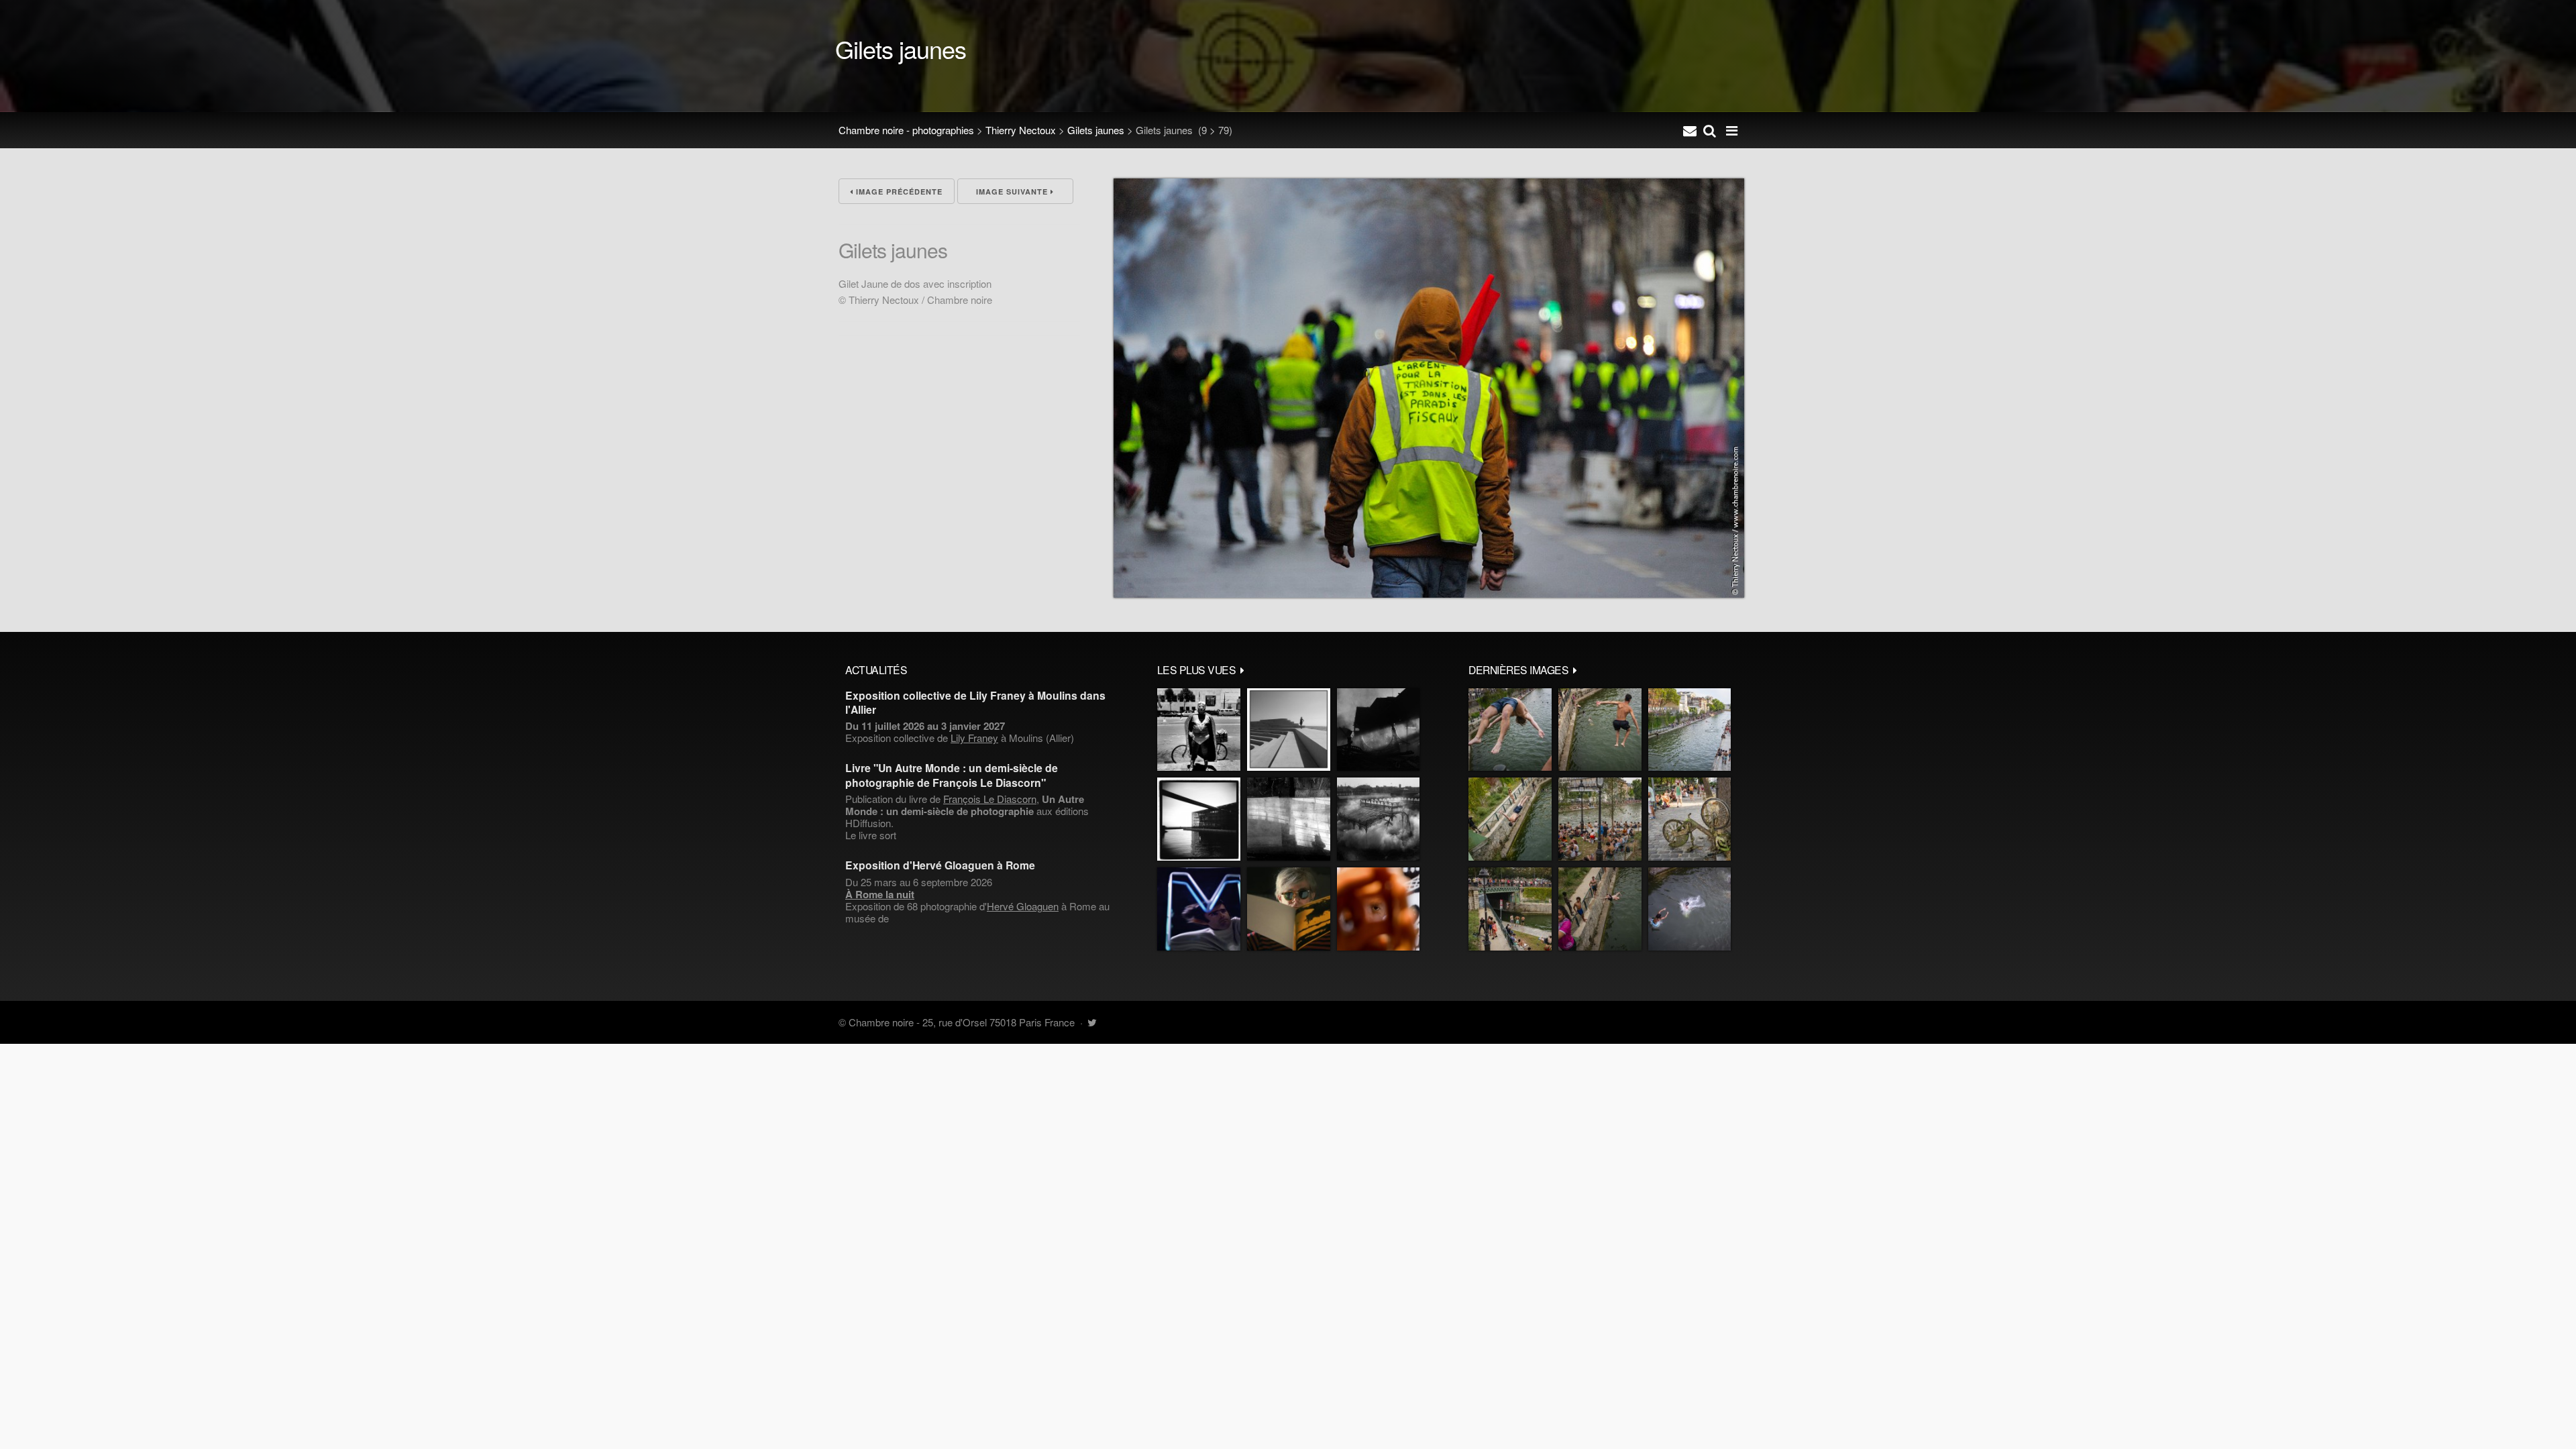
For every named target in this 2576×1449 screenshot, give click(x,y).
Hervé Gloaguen (1023, 906)
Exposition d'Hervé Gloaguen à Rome (940, 865)
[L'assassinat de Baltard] (1378, 730)
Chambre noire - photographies (906, 130)
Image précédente (898, 192)
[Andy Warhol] (1289, 909)
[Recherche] (1710, 130)
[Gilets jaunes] (1429, 593)
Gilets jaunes (1096, 130)
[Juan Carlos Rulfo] (1378, 909)
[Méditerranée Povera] (1289, 730)
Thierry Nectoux (1021, 130)
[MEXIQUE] (1199, 730)
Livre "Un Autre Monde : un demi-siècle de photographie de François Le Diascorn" (952, 775)
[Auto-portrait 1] (1289, 819)
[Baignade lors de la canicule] (1510, 730)
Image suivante (1013, 192)
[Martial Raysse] (1199, 909)
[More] (1242, 669)
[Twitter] (1092, 1022)
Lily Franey (974, 738)
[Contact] (1690, 130)
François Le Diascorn (990, 799)
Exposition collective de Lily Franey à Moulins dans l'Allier (975, 702)
